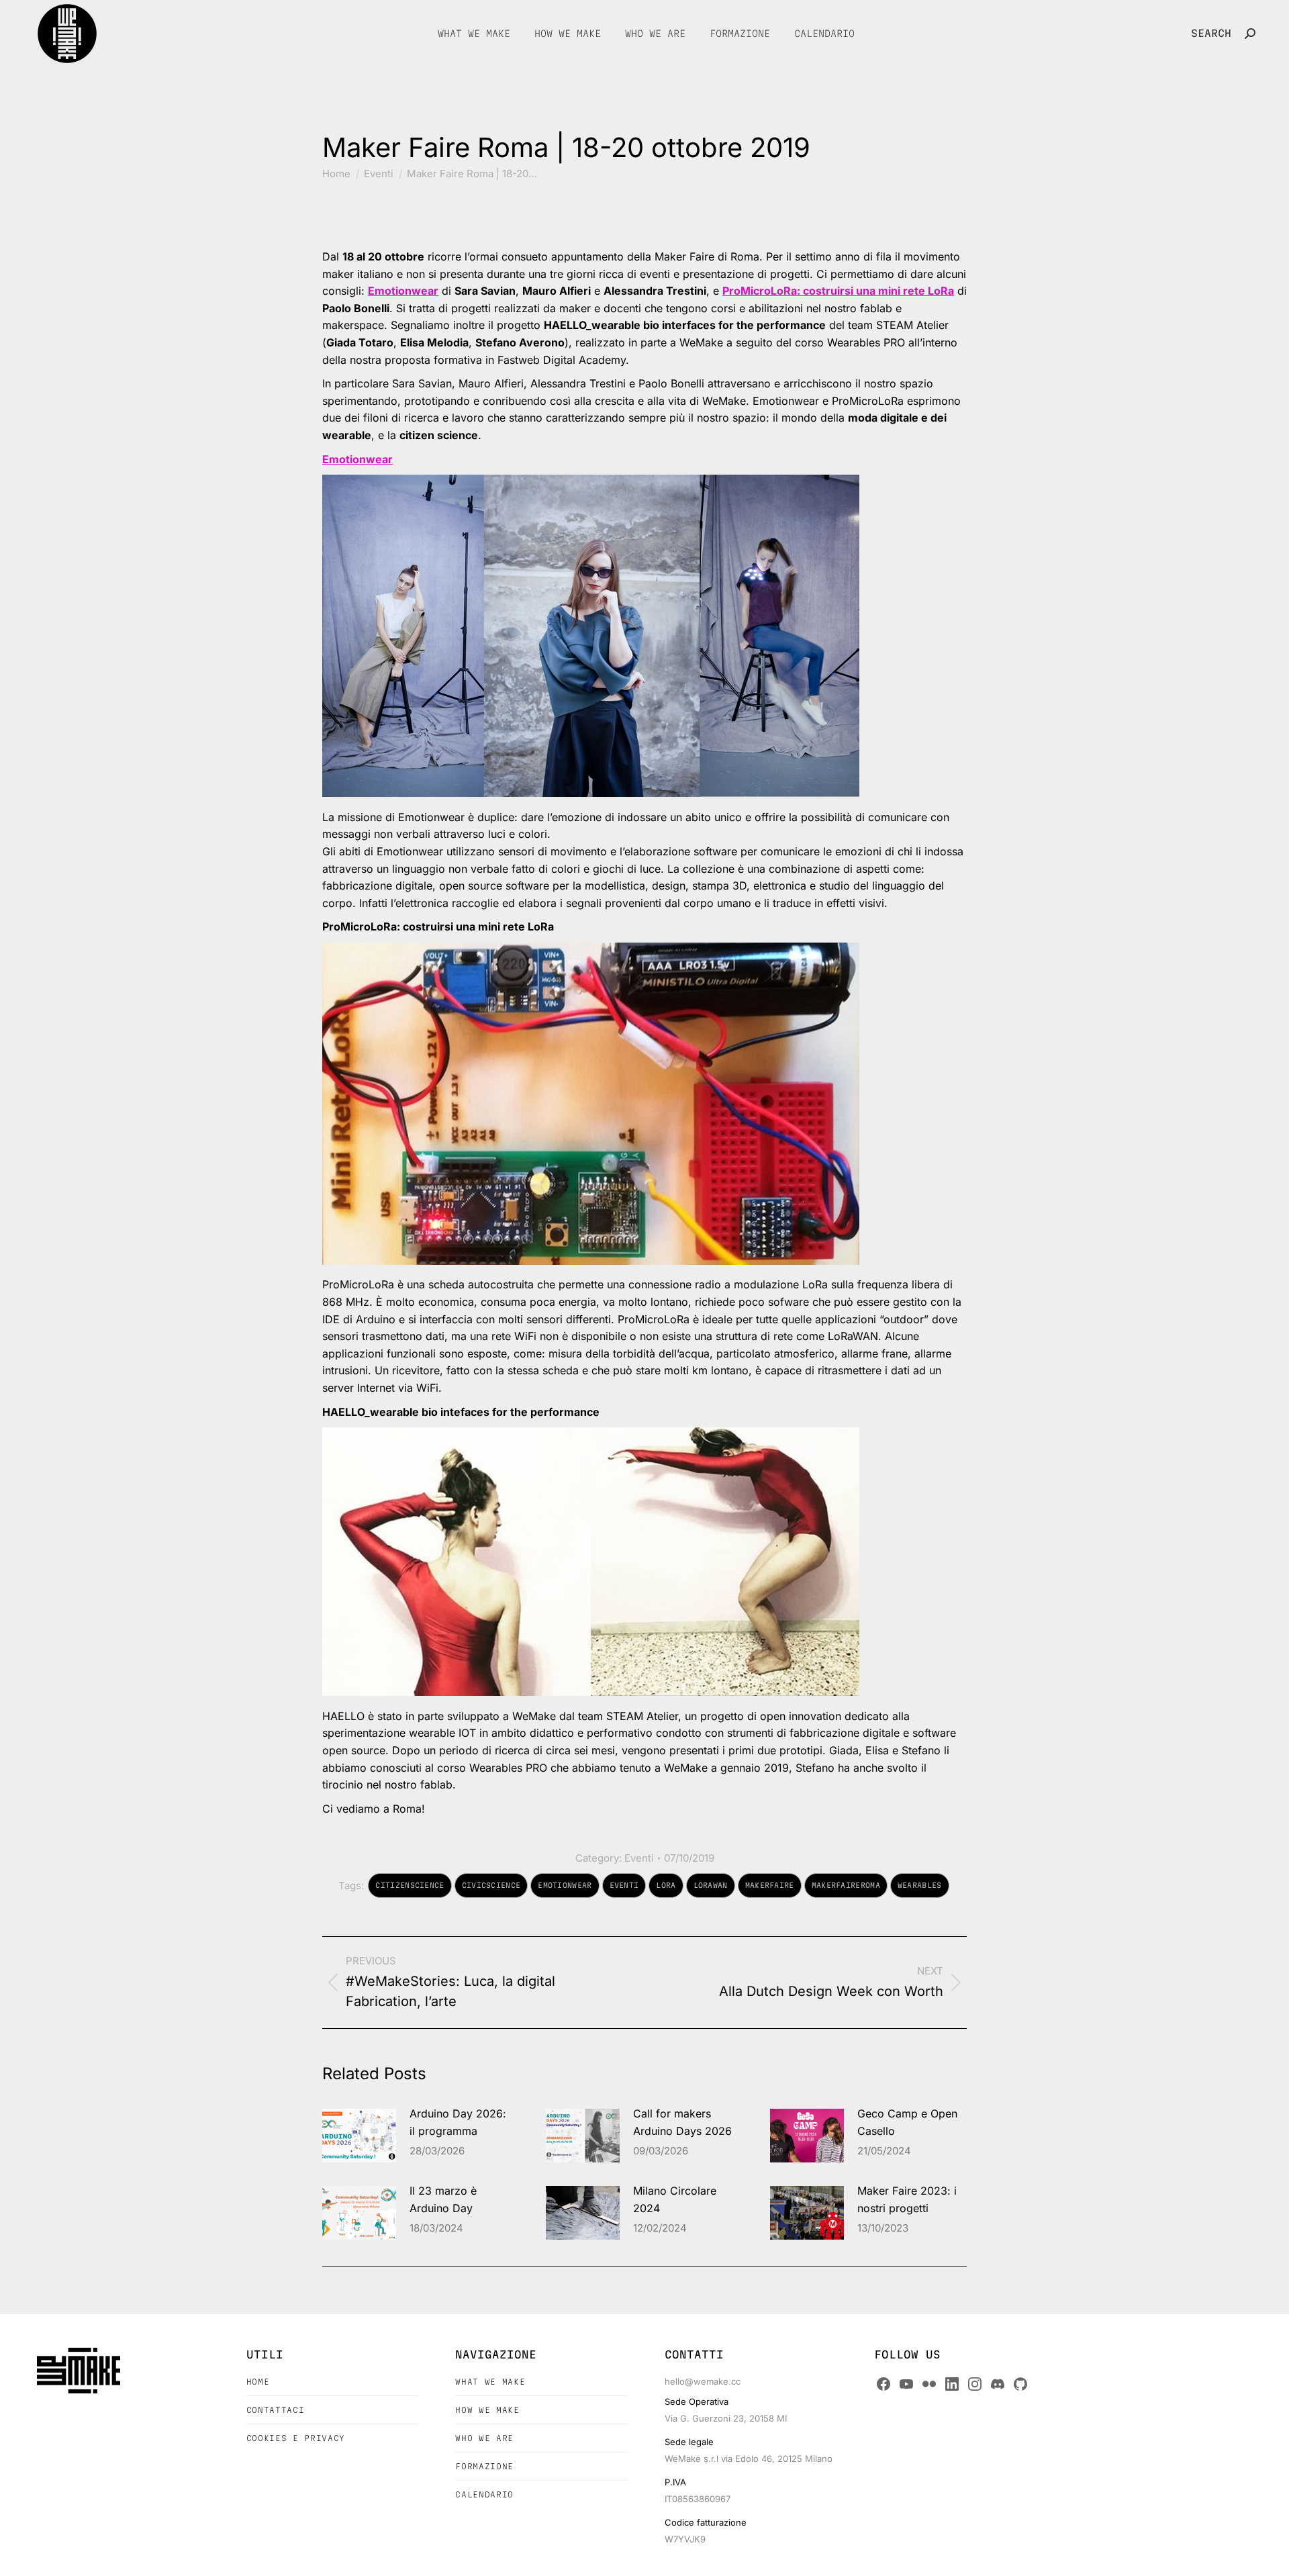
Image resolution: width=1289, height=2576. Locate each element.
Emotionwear (403, 291)
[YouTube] (906, 2384)
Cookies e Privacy (296, 2438)
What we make (490, 2382)
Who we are (484, 2438)
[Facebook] (884, 2384)
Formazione (484, 2466)
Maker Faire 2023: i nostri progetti (907, 2199)
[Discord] (998, 2384)
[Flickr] (929, 2384)
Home (258, 2382)
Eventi (639, 1858)
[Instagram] (975, 2384)
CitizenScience (410, 1885)
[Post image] (359, 2136)
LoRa (666, 1885)
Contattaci (276, 2410)
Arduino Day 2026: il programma (458, 2122)
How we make (487, 2410)
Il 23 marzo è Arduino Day (443, 2199)
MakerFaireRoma (846, 1885)
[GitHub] (1020, 2384)
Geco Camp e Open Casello (907, 2122)
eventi (624, 1885)
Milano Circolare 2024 (675, 2199)
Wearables (920, 1885)
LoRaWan (711, 1885)
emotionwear (565, 1885)
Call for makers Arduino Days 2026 (682, 2122)
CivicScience (491, 1885)
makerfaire (770, 1885)
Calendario (484, 2494)
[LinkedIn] (952, 2384)
